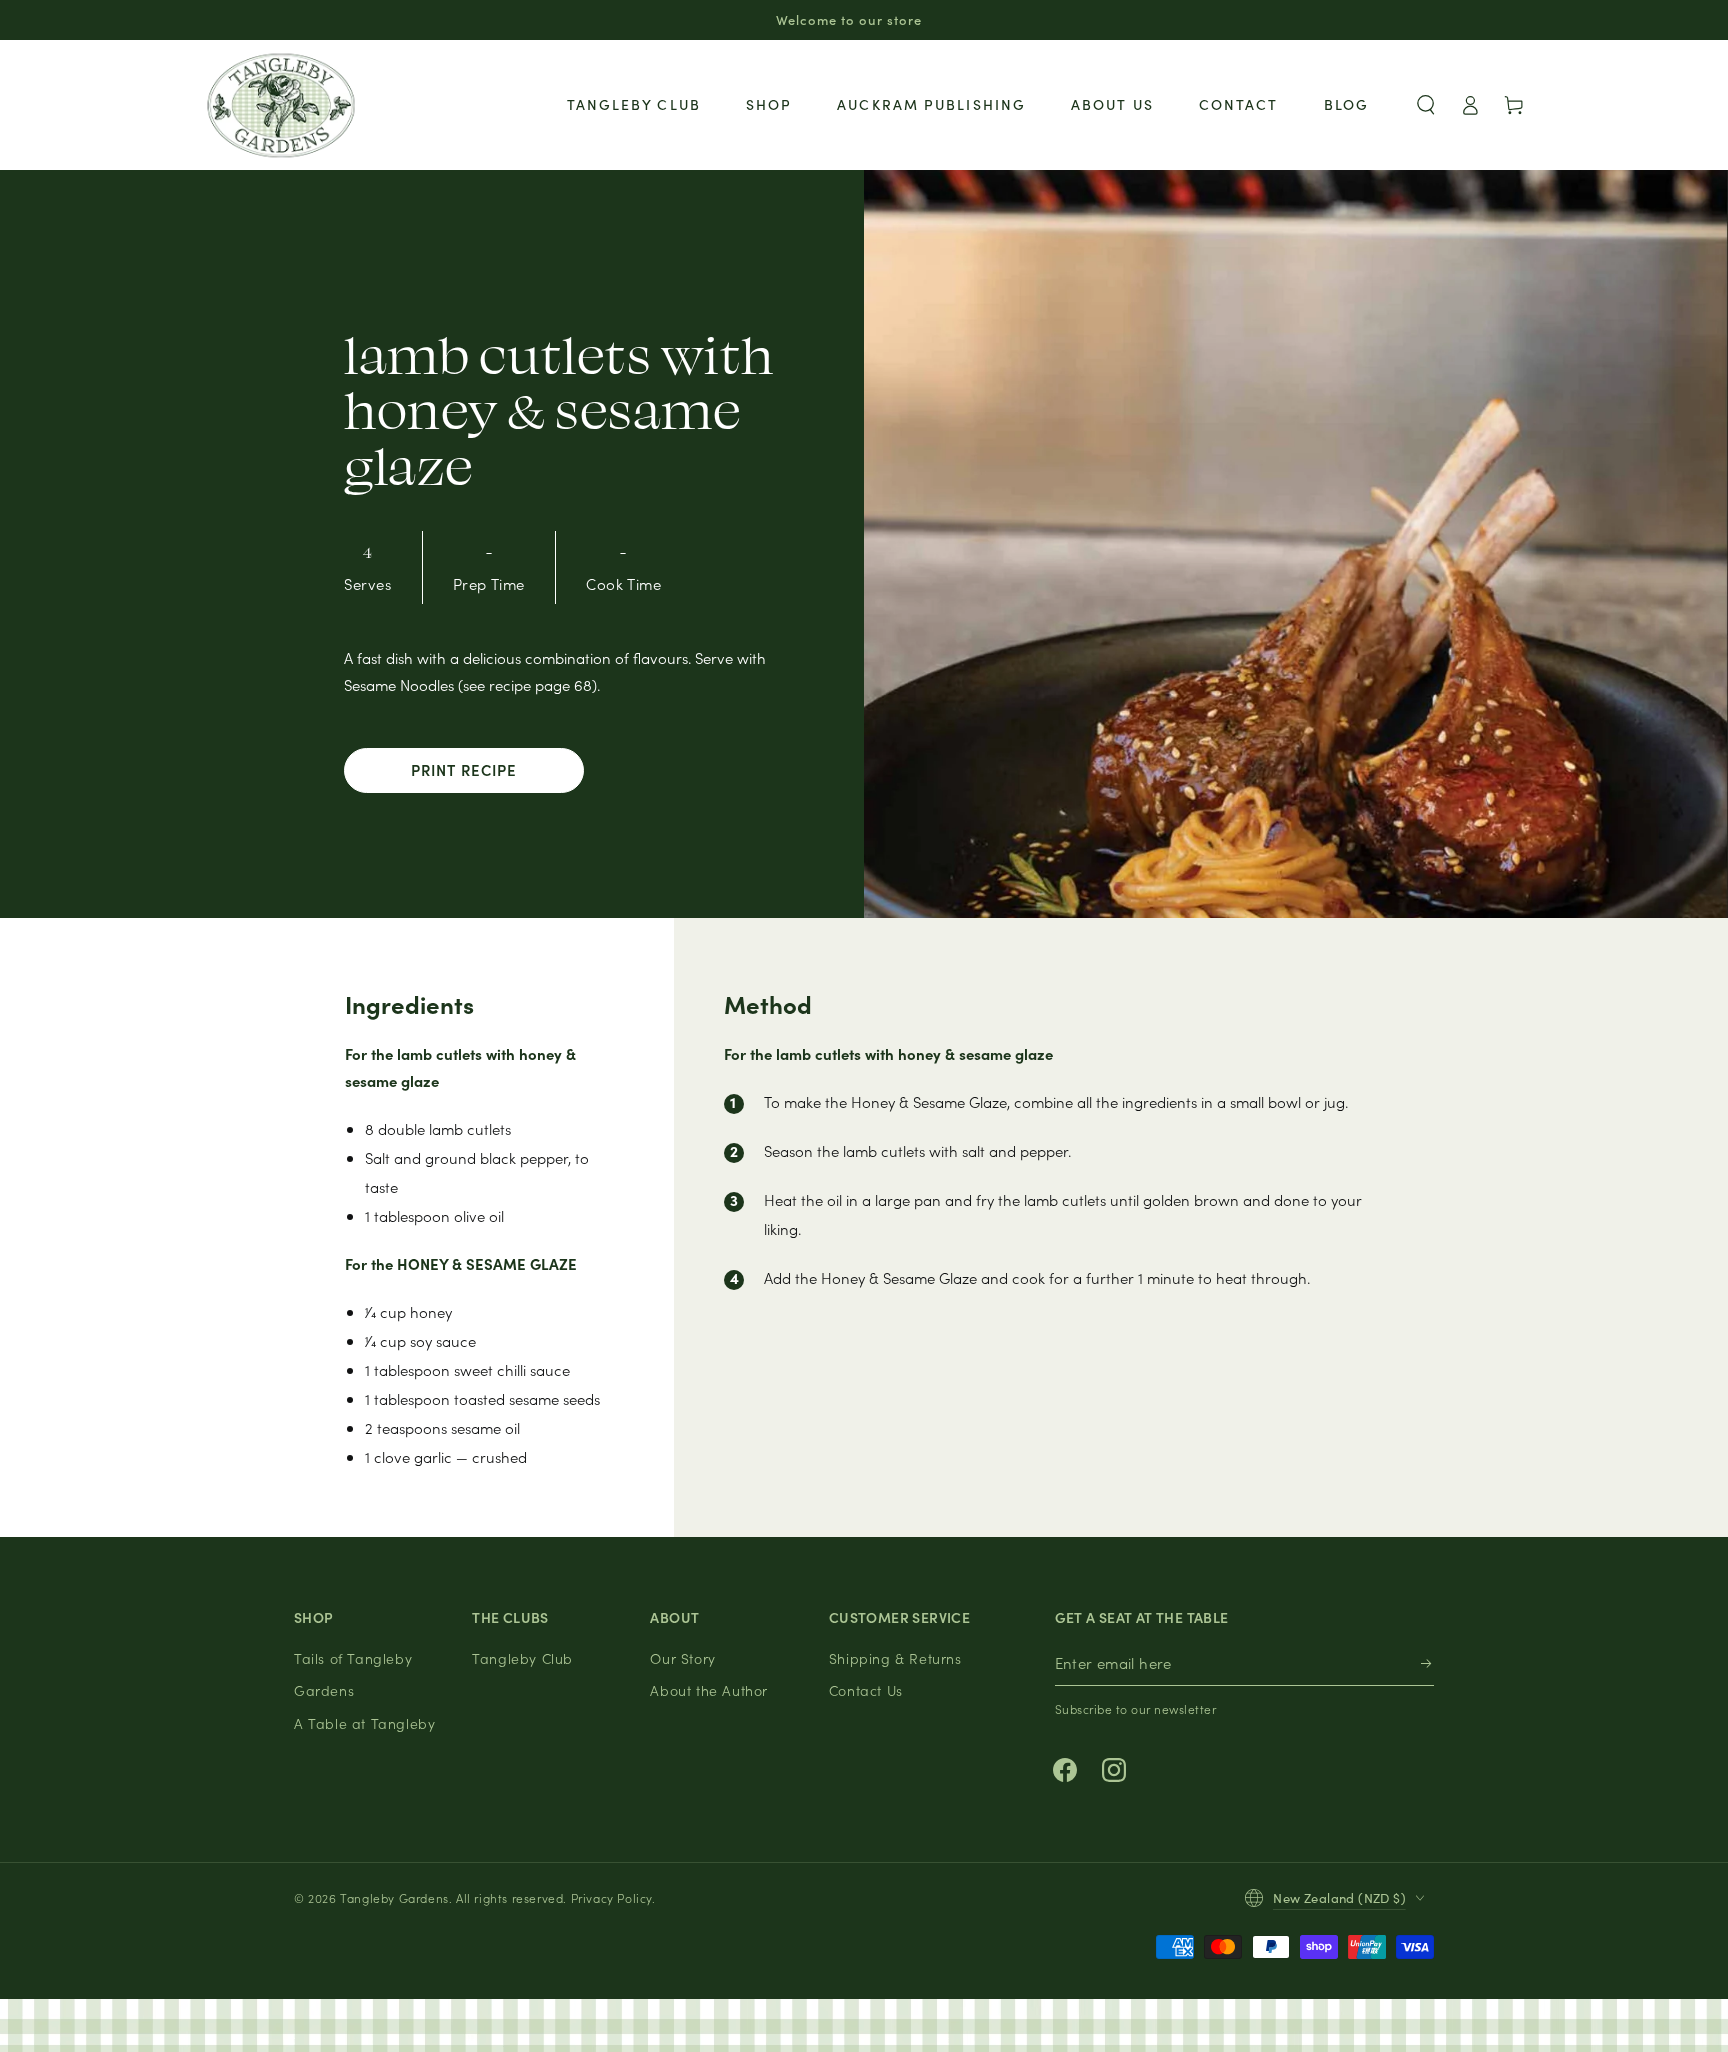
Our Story (682, 1658)
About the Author (709, 1690)
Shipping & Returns (895, 1658)
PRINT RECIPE (464, 769)
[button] (1426, 105)
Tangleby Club (522, 1658)
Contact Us (866, 1690)
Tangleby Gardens (394, 1897)
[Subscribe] (1427, 1663)
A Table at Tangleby (364, 1723)
